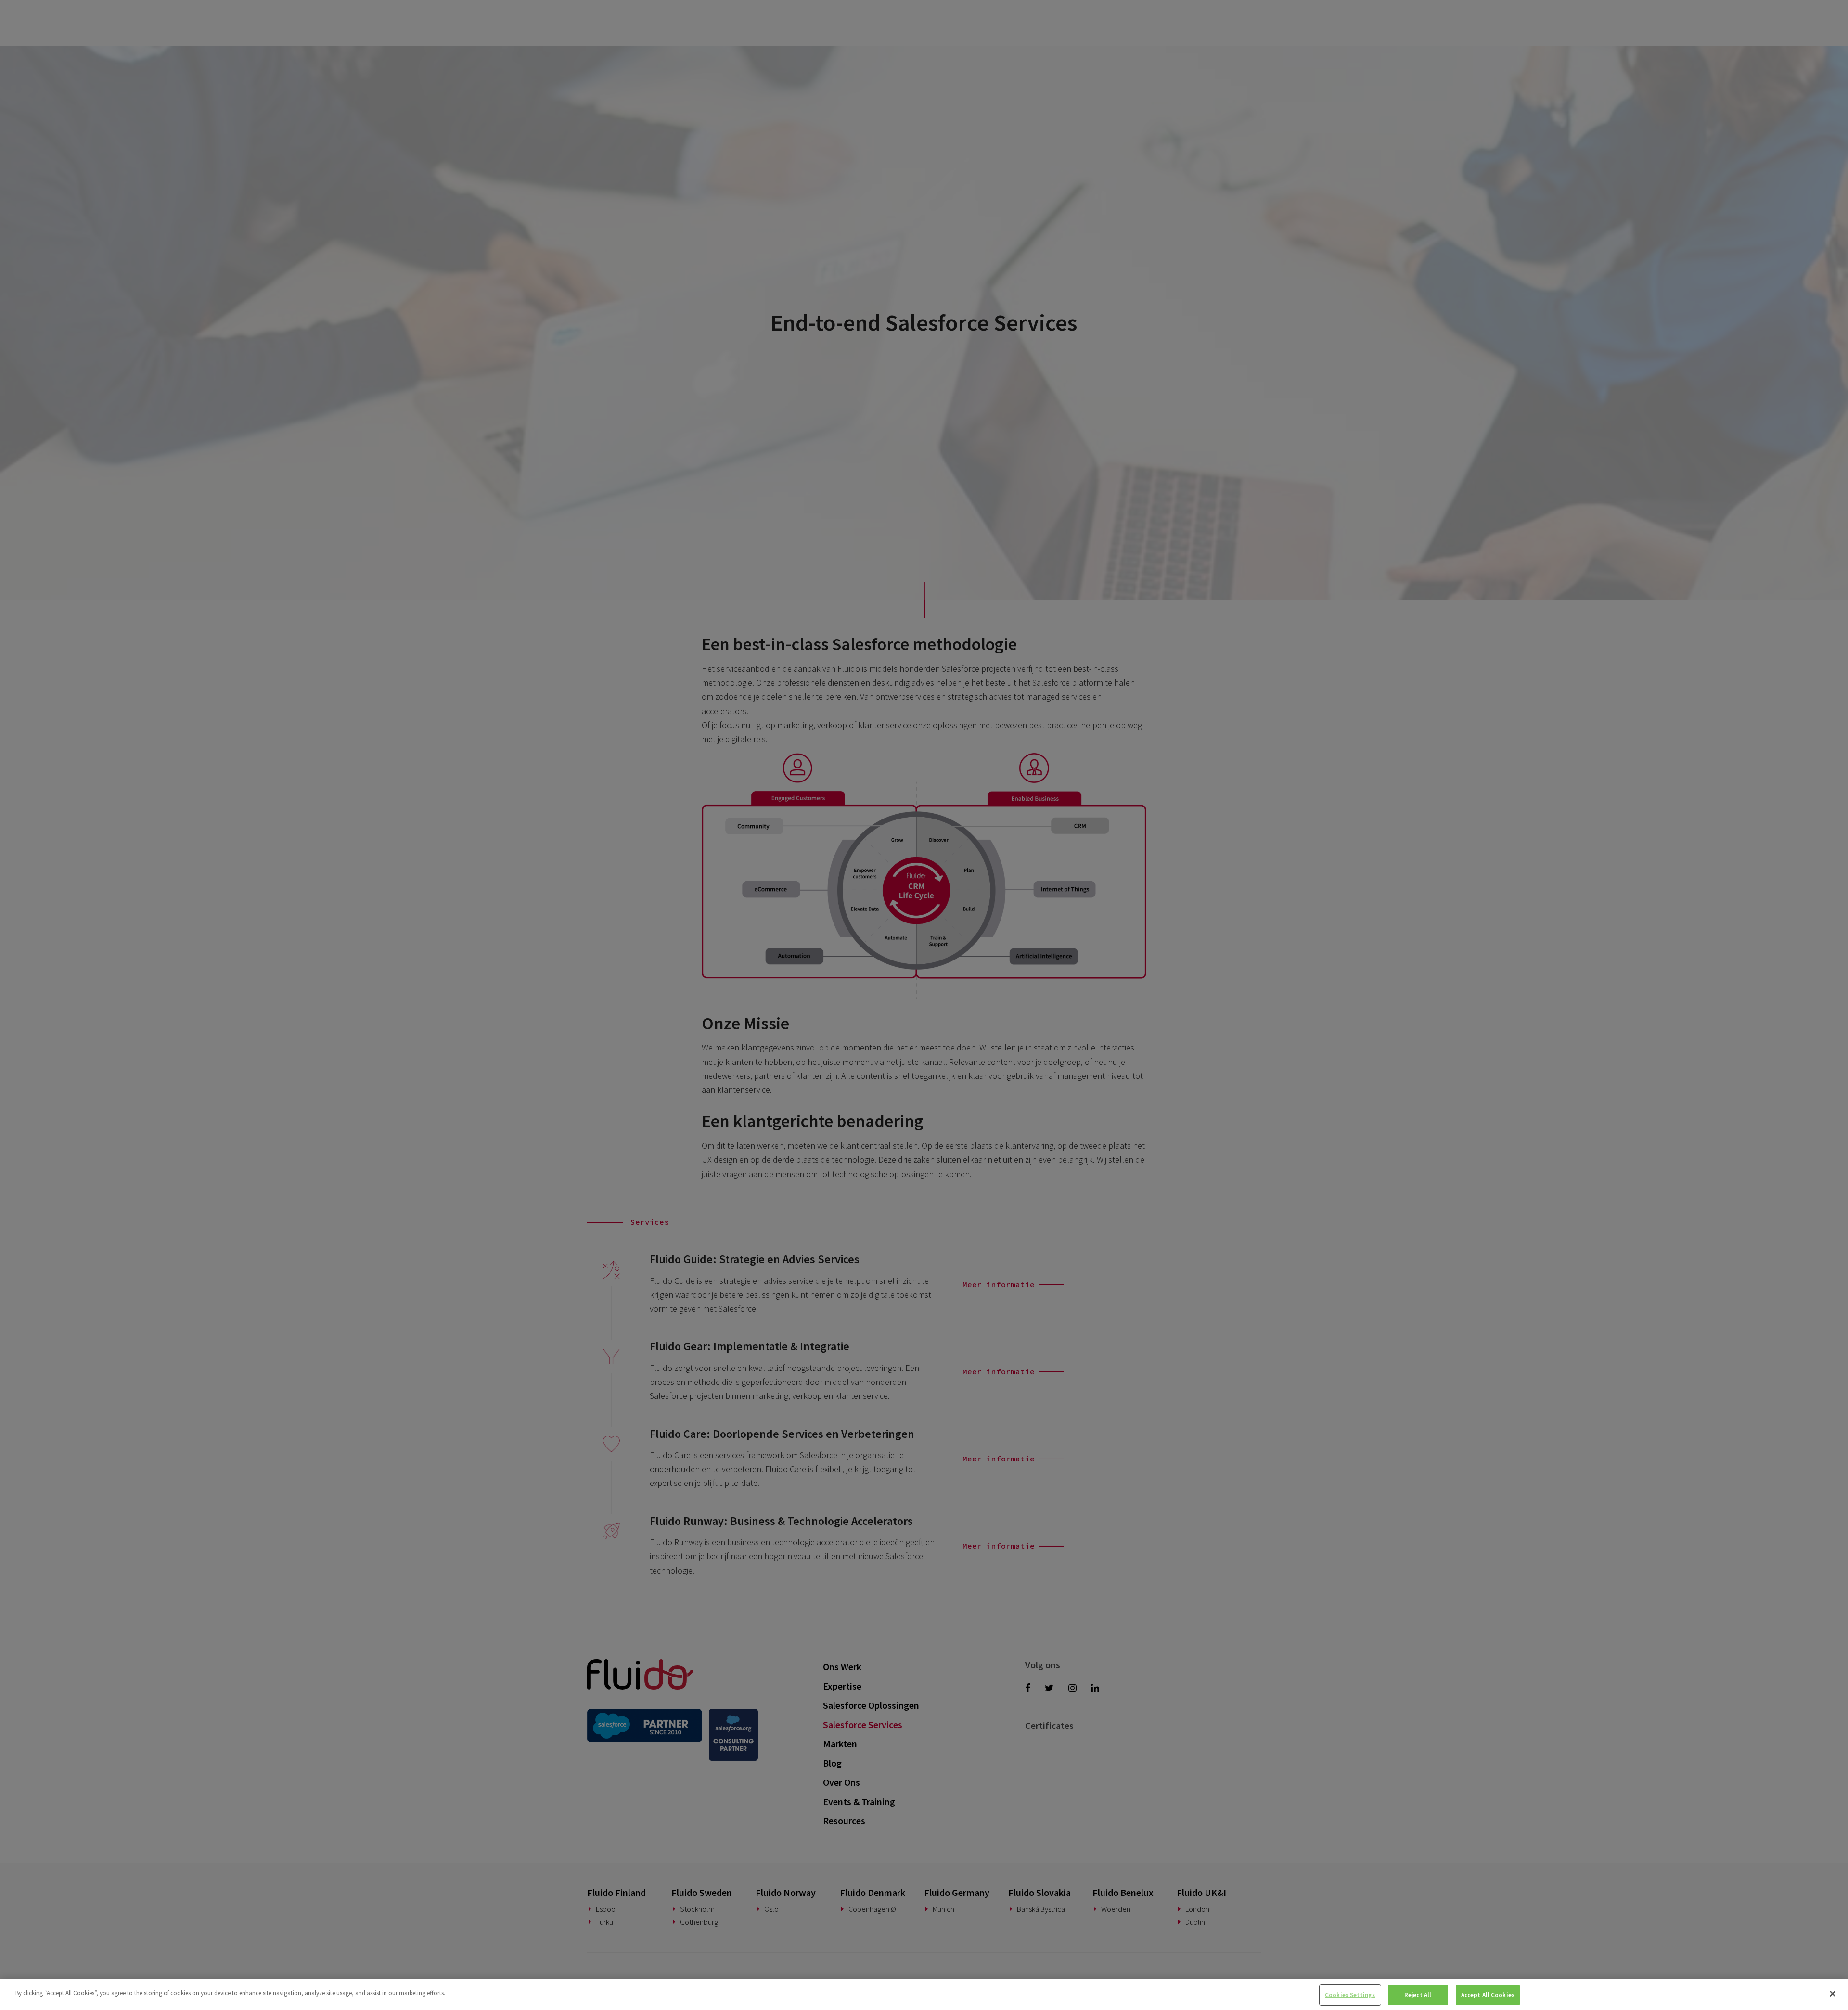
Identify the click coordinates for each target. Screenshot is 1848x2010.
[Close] (1833, 1994)
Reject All (1418, 1995)
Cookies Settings (1350, 1995)
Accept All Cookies (1488, 1995)
